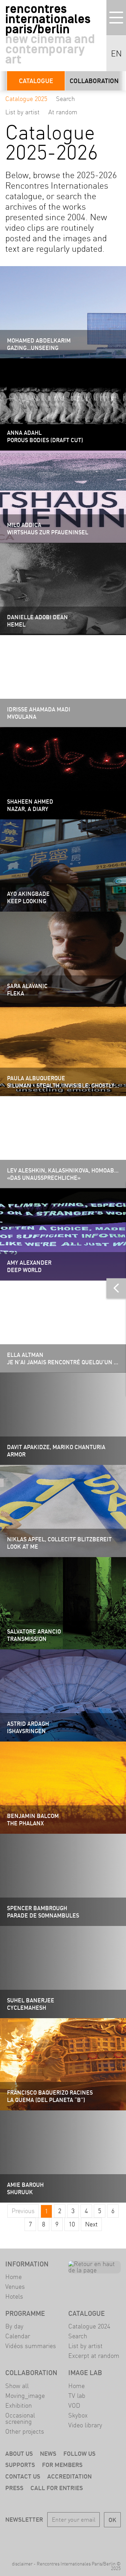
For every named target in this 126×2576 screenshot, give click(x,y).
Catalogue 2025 (26, 99)
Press (14, 2488)
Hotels (14, 2296)
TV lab (77, 2396)
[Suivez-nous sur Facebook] (33, 2540)
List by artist (22, 112)
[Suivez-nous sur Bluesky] (53, 2540)
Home (13, 2277)
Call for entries (57, 2488)
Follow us (79, 2453)
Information (27, 2264)
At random (63, 112)
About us (19, 2453)
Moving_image (25, 2396)
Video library (85, 2425)
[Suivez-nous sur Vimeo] (93, 2540)
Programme (25, 2313)
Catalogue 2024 (89, 2326)
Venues (15, 2287)
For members (62, 2465)
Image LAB (85, 2373)
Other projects (25, 2431)
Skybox (78, 2415)
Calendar (18, 2336)
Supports (20, 2465)
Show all (17, 2386)
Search (65, 99)
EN (116, 54)
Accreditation (69, 2476)
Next (91, 2224)
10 (72, 2224)
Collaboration (94, 81)
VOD (74, 2405)
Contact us (23, 2476)
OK (112, 2520)
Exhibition (19, 2405)
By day (14, 2326)
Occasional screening (20, 2418)
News (48, 2453)
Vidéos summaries (31, 2346)
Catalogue (36, 81)
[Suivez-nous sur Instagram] (73, 2540)
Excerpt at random (94, 2356)
